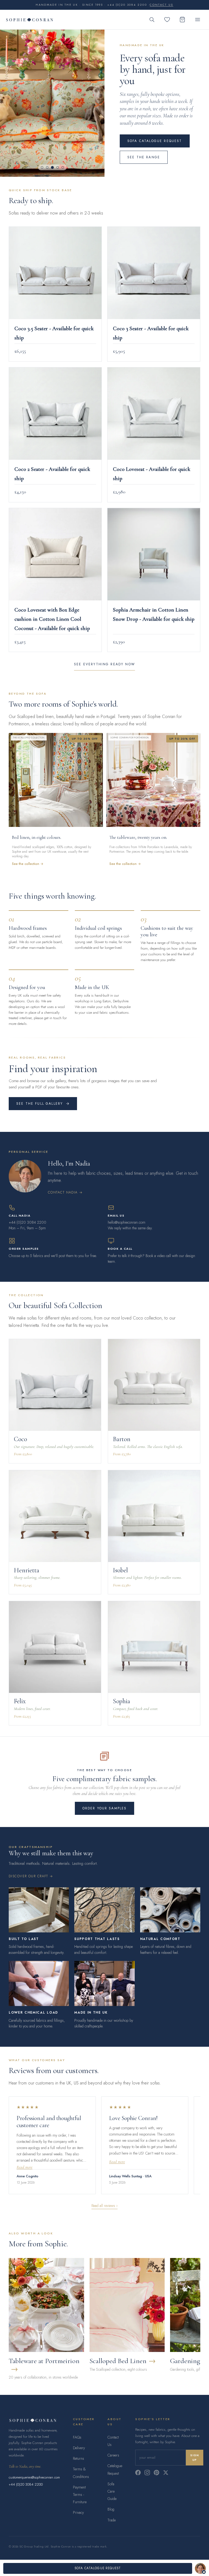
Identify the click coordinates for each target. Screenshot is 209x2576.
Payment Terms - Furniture (80, 2495)
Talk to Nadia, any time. (25, 2466)
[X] (166, 2473)
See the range (144, 157)
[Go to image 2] (47, 167)
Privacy (78, 2512)
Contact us (161, 5)
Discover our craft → (31, 1876)
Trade (112, 2520)
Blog (111, 2509)
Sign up (195, 2458)
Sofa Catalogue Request (155, 141)
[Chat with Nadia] (200, 2568)
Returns (79, 2458)
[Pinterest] (156, 2473)
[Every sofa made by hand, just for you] (52, 103)
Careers (113, 2455)
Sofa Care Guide (112, 2491)
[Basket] (182, 20)
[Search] (152, 20)
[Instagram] (147, 2473)
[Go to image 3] (52, 168)
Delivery (79, 2448)
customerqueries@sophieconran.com (34, 2477)
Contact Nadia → (65, 1192)
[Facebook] (138, 2473)
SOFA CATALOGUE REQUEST (98, 2568)
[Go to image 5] (63, 167)
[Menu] (198, 20)
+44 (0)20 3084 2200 (26, 2484)
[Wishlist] (167, 20)
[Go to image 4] (58, 167)
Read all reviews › (104, 2206)
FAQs (77, 2437)
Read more (24, 2167)
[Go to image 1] (42, 167)
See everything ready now (104, 664)
